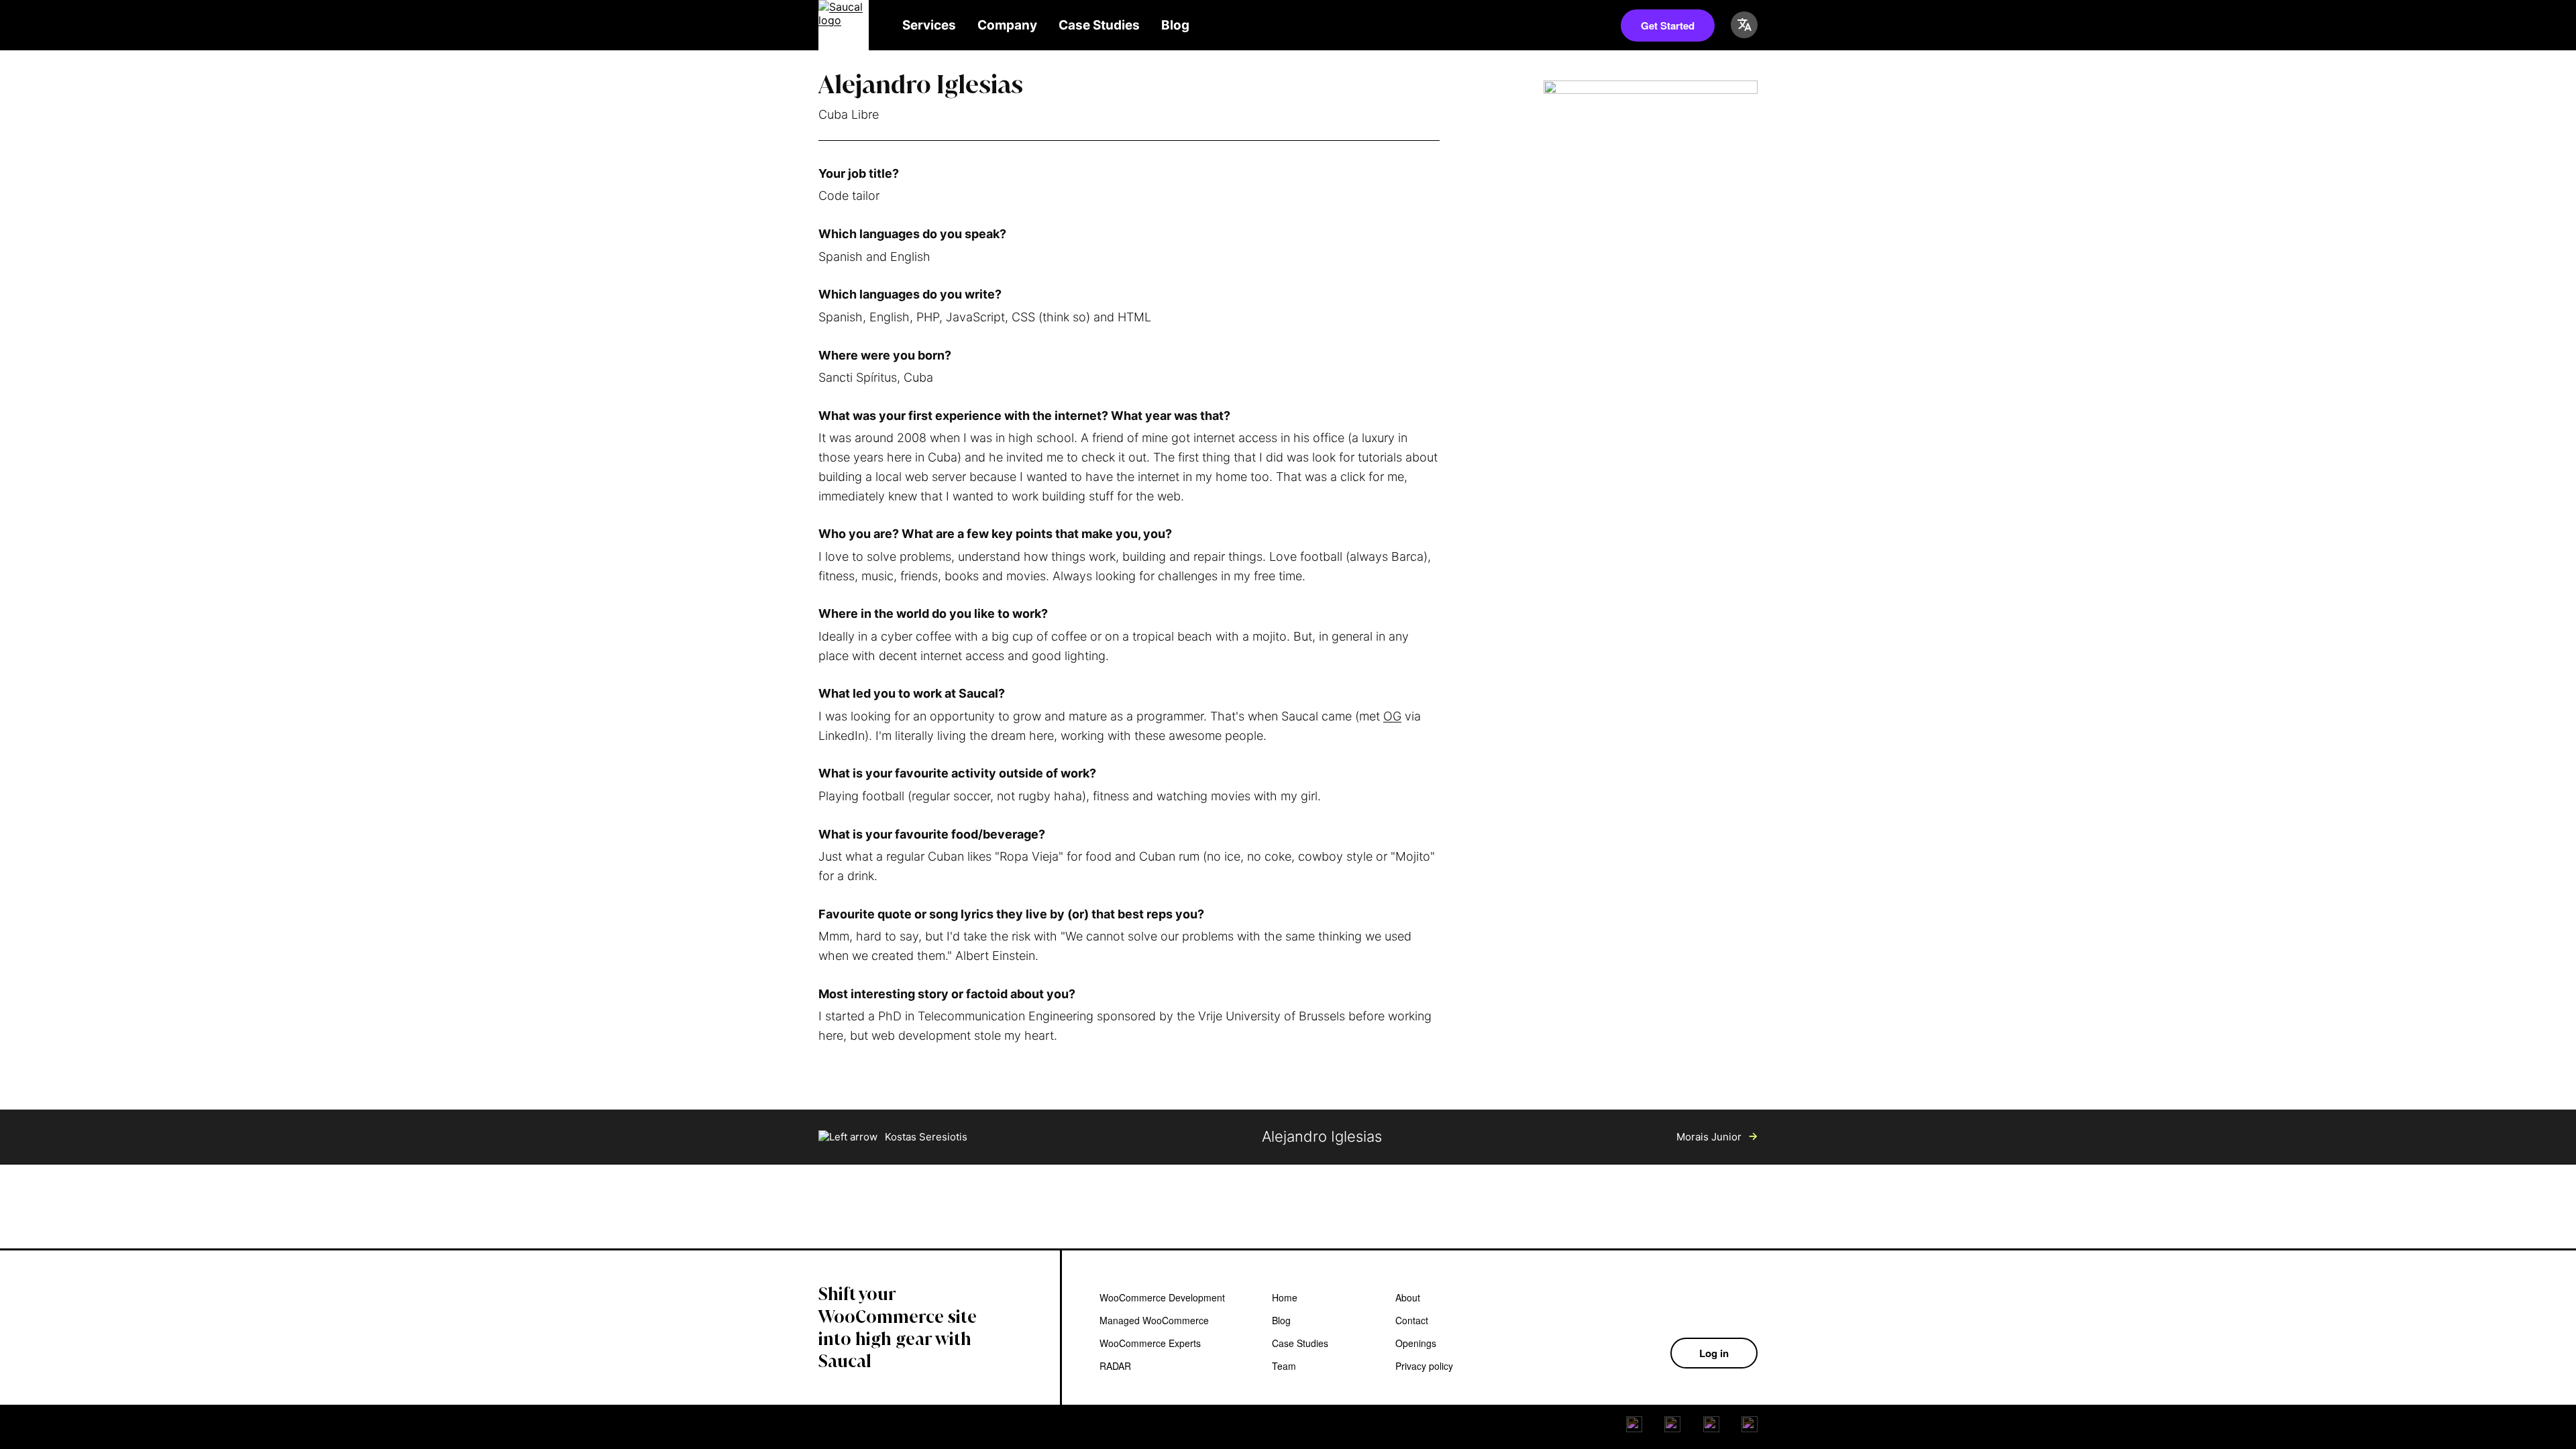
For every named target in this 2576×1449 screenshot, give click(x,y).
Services (929, 25)
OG (1392, 716)
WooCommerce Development (1162, 1297)
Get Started (1668, 25)
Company (1007, 25)
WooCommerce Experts (1150, 1343)
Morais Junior (1710, 1137)
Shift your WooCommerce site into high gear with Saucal (898, 1328)
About (1408, 1297)
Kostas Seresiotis (925, 1137)
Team (1284, 1366)
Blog (1175, 25)
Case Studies (1099, 25)
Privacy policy (1424, 1366)
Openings (1416, 1343)
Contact (1412, 1320)
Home (1285, 1297)
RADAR (1115, 1366)
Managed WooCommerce (1154, 1320)
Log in (1714, 1353)
